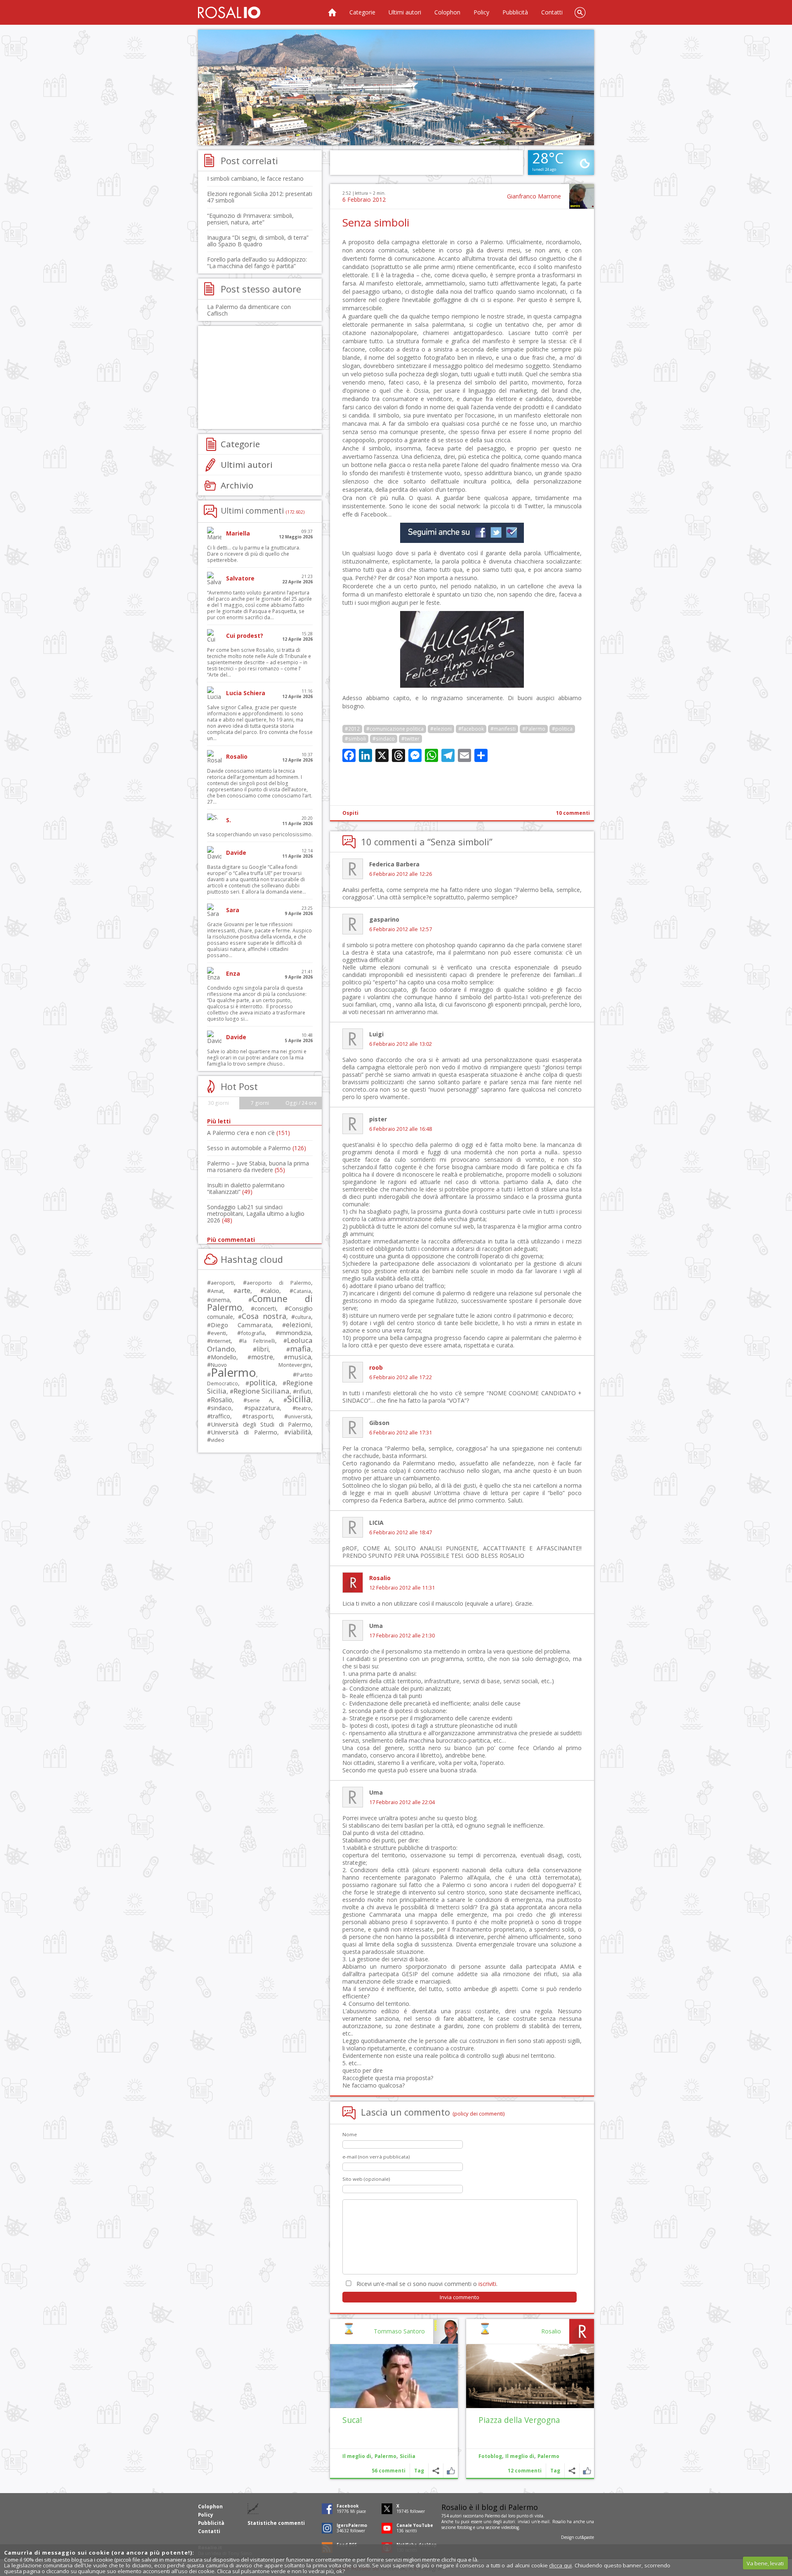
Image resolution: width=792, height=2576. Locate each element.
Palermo (548, 2456)
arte (244, 1290)
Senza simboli (376, 222)
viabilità (299, 1432)
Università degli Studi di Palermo (261, 1424)
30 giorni (218, 1103)
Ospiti (350, 813)
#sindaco (384, 739)
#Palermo (534, 729)
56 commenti (389, 2471)
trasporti (259, 1416)
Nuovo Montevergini (261, 1365)
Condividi (572, 2471)
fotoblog (464, 2527)
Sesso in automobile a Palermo (257, 1148)
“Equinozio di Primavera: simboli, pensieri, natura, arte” (250, 219)
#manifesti (503, 729)
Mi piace (587, 2471)
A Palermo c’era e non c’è (249, 1133)
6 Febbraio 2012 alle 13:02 (401, 1044)
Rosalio (380, 1578)
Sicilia (408, 2456)
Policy (481, 12)
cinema (220, 1300)
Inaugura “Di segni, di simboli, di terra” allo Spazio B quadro (258, 241)
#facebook (471, 729)
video (218, 1440)
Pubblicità (515, 12)
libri (263, 1349)
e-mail (544, 2522)
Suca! (352, 2420)
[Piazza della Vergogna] (530, 2376)
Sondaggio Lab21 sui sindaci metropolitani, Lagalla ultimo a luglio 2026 (256, 1214)
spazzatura (264, 1408)
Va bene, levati (765, 2563)
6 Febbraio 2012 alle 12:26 (401, 874)
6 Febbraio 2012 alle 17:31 (401, 1433)
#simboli (355, 739)
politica (262, 1382)
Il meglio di (520, 2456)
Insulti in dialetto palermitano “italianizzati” (246, 1188)
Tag (555, 2471)
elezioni (298, 1325)
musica (299, 1357)
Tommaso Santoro (399, 2331)
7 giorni (260, 1103)
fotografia (253, 1333)
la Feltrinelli (259, 1341)
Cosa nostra (264, 1316)
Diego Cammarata (241, 1325)
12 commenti (525, 2471)
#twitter (410, 739)
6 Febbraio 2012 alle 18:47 (401, 1532)
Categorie (362, 12)
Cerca (580, 12)
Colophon (447, 12)
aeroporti (222, 1283)
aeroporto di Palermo (279, 1283)
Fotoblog (490, 2456)
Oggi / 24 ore (301, 1103)
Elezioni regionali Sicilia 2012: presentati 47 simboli (260, 197)
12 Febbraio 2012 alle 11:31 (402, 1588)
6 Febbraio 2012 (364, 199)
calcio (272, 1290)
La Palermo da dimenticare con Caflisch (249, 310)
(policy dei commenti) (479, 2114)
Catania (302, 1291)
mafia (301, 1348)
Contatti (552, 12)
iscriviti (487, 2284)
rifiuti (304, 1391)
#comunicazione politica (395, 729)
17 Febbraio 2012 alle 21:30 (402, 1636)
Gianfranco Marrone (534, 196)
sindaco (221, 1408)
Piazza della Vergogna (519, 2420)
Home (332, 12)
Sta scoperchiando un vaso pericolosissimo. (260, 834)
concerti (265, 1308)
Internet (221, 1341)
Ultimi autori (405, 12)
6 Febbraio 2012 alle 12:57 (401, 929)
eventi (218, 1333)
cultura (303, 1317)
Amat (217, 1291)
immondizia (295, 1333)
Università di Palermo (244, 1432)
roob (376, 1367)
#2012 (352, 729)
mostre (262, 1357)
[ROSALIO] (229, 12)
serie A (260, 1400)
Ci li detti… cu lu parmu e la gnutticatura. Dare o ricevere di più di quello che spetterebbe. (254, 554)
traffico (220, 1416)
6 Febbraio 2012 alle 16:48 (401, 1129)
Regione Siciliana (262, 1391)
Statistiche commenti (276, 2523)
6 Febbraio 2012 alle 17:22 (401, 1377)
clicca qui (560, 2565)
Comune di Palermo (260, 1303)
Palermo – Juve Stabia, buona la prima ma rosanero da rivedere (258, 1167)
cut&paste (585, 2537)
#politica (562, 729)
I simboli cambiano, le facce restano (255, 178)
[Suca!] (394, 2376)
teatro (304, 1408)
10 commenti (573, 813)
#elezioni (441, 729)
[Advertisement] (396, 87)
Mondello (224, 1357)
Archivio (237, 485)
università (299, 1417)
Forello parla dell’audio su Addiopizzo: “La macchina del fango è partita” (257, 263)
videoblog (510, 2527)
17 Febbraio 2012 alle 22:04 (402, 1802)
